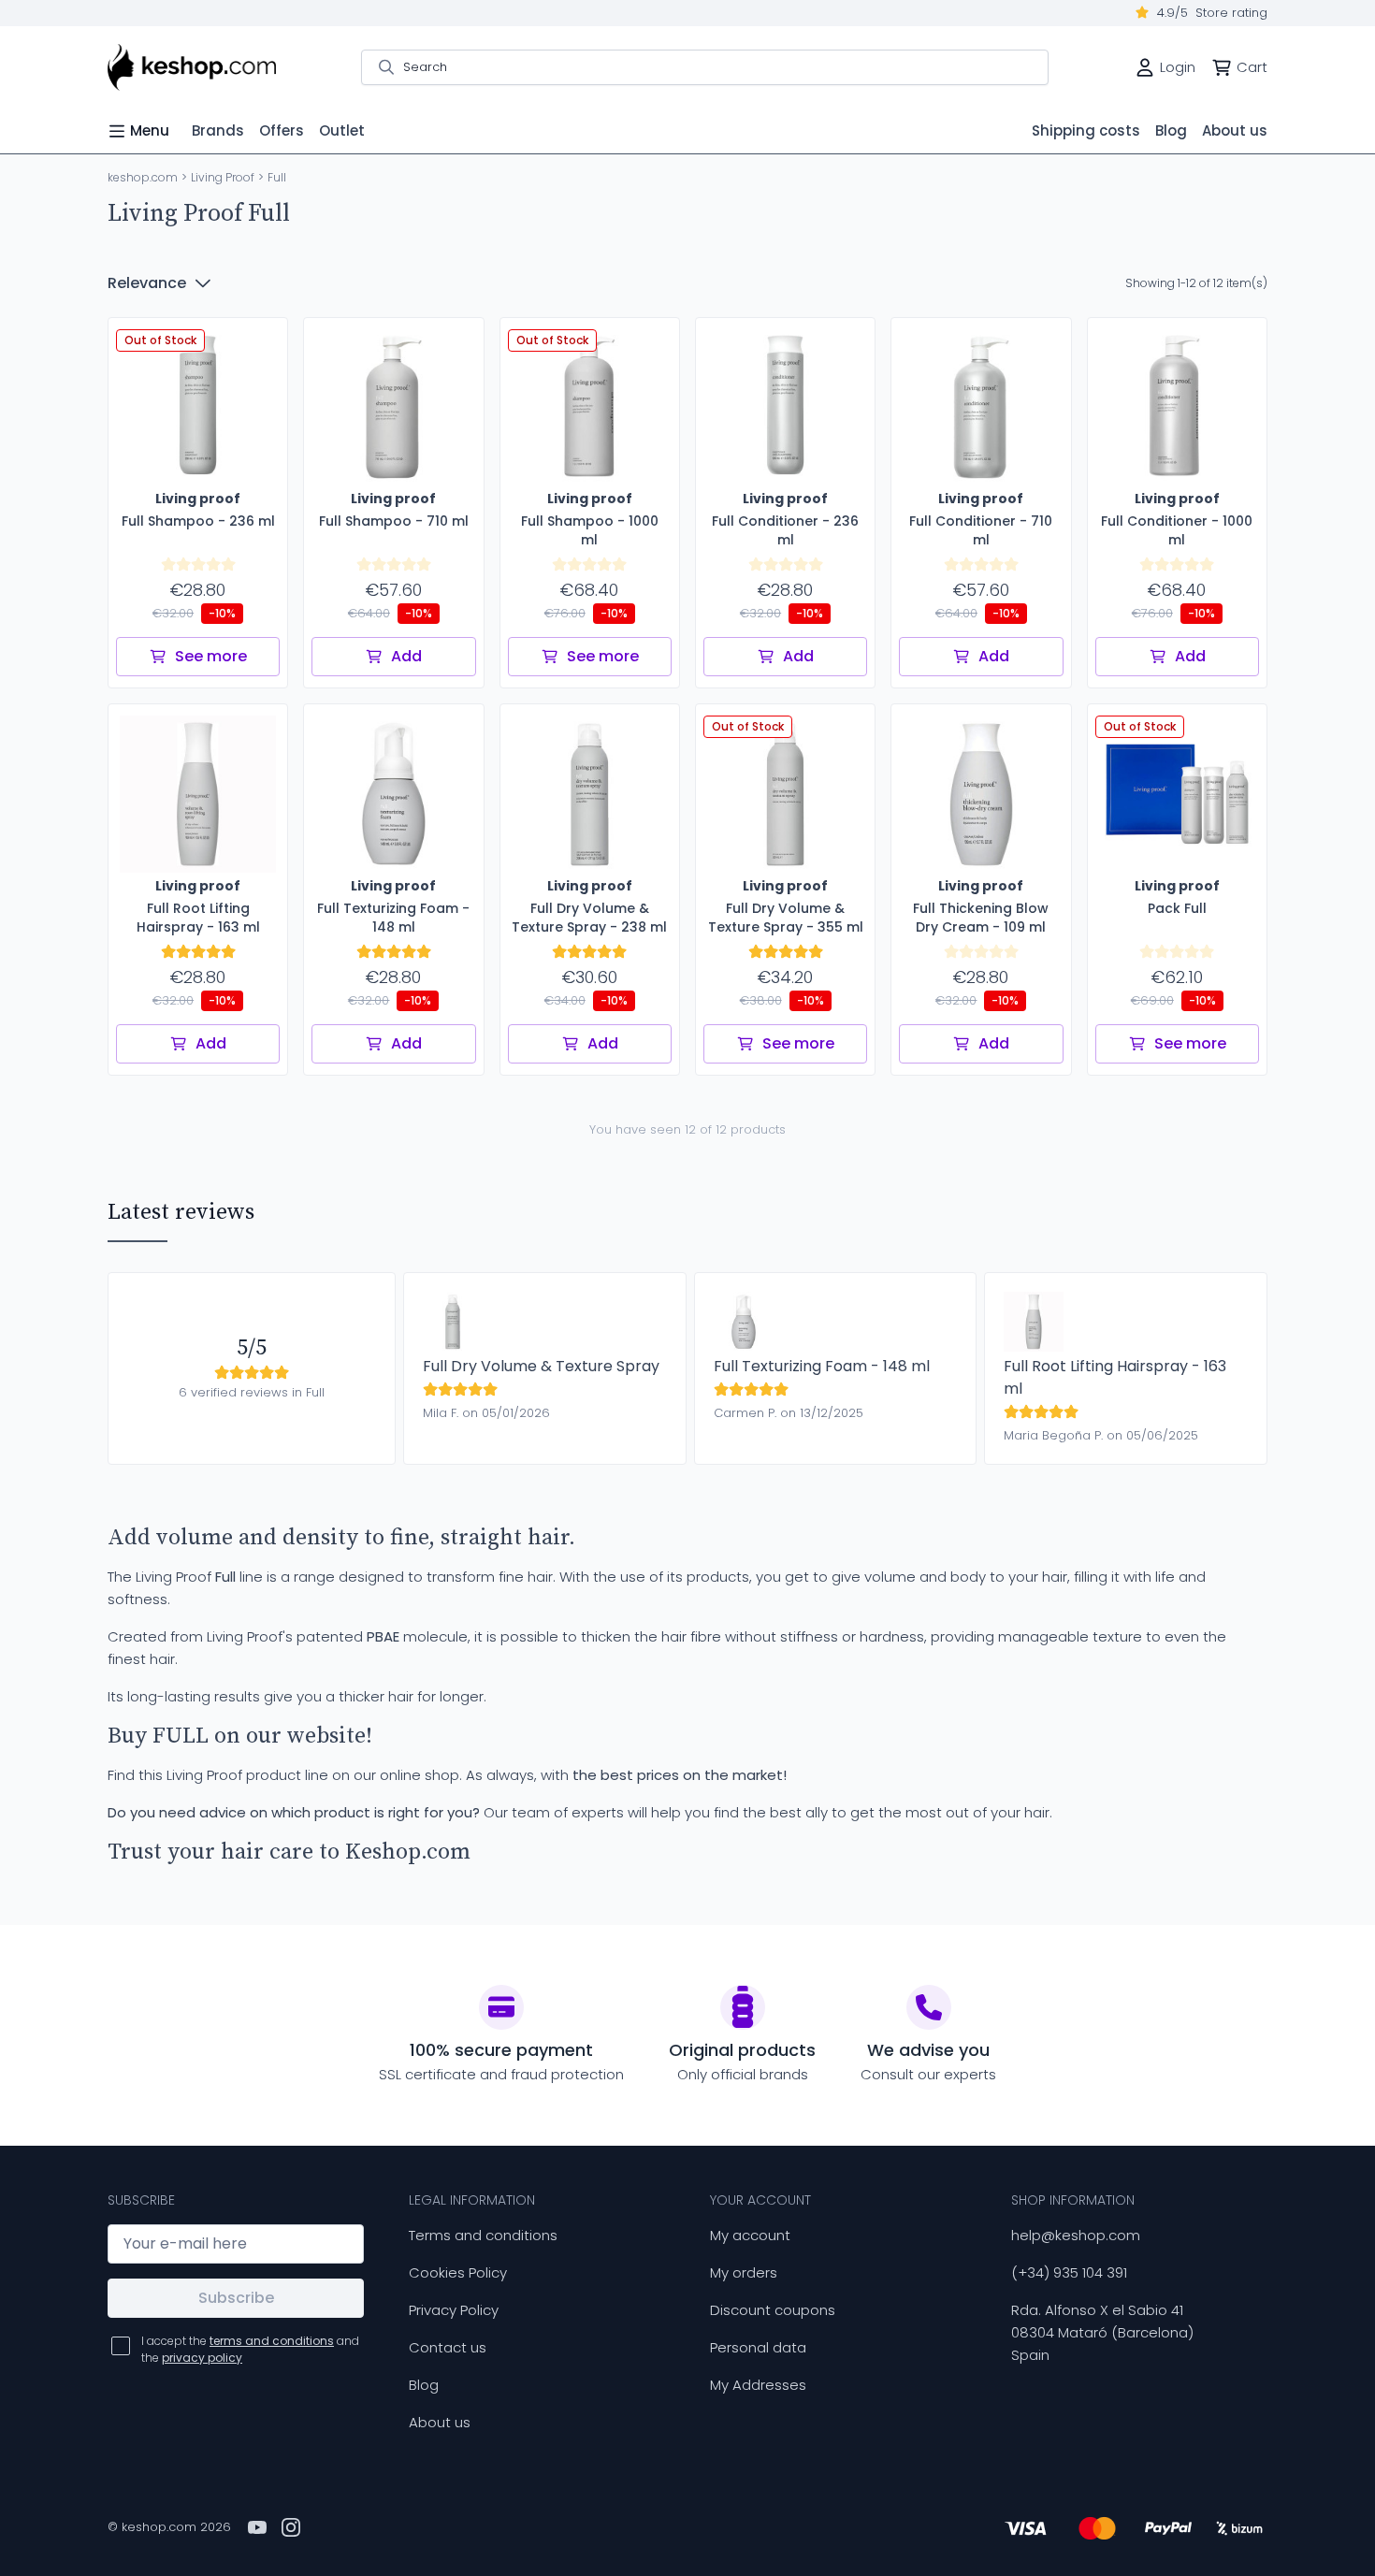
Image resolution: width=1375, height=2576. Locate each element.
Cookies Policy (458, 2272)
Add (406, 656)
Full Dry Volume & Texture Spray (541, 1366)
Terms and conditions (483, 2235)
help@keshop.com (1076, 2235)
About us (440, 2422)
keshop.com (143, 177)
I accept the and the (250, 2349)
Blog (424, 2385)
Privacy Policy (454, 2310)
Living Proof (223, 177)
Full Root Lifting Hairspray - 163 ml (1115, 1377)
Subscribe (236, 2298)
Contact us (448, 2347)
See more (211, 656)
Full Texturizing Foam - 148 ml (822, 1366)
